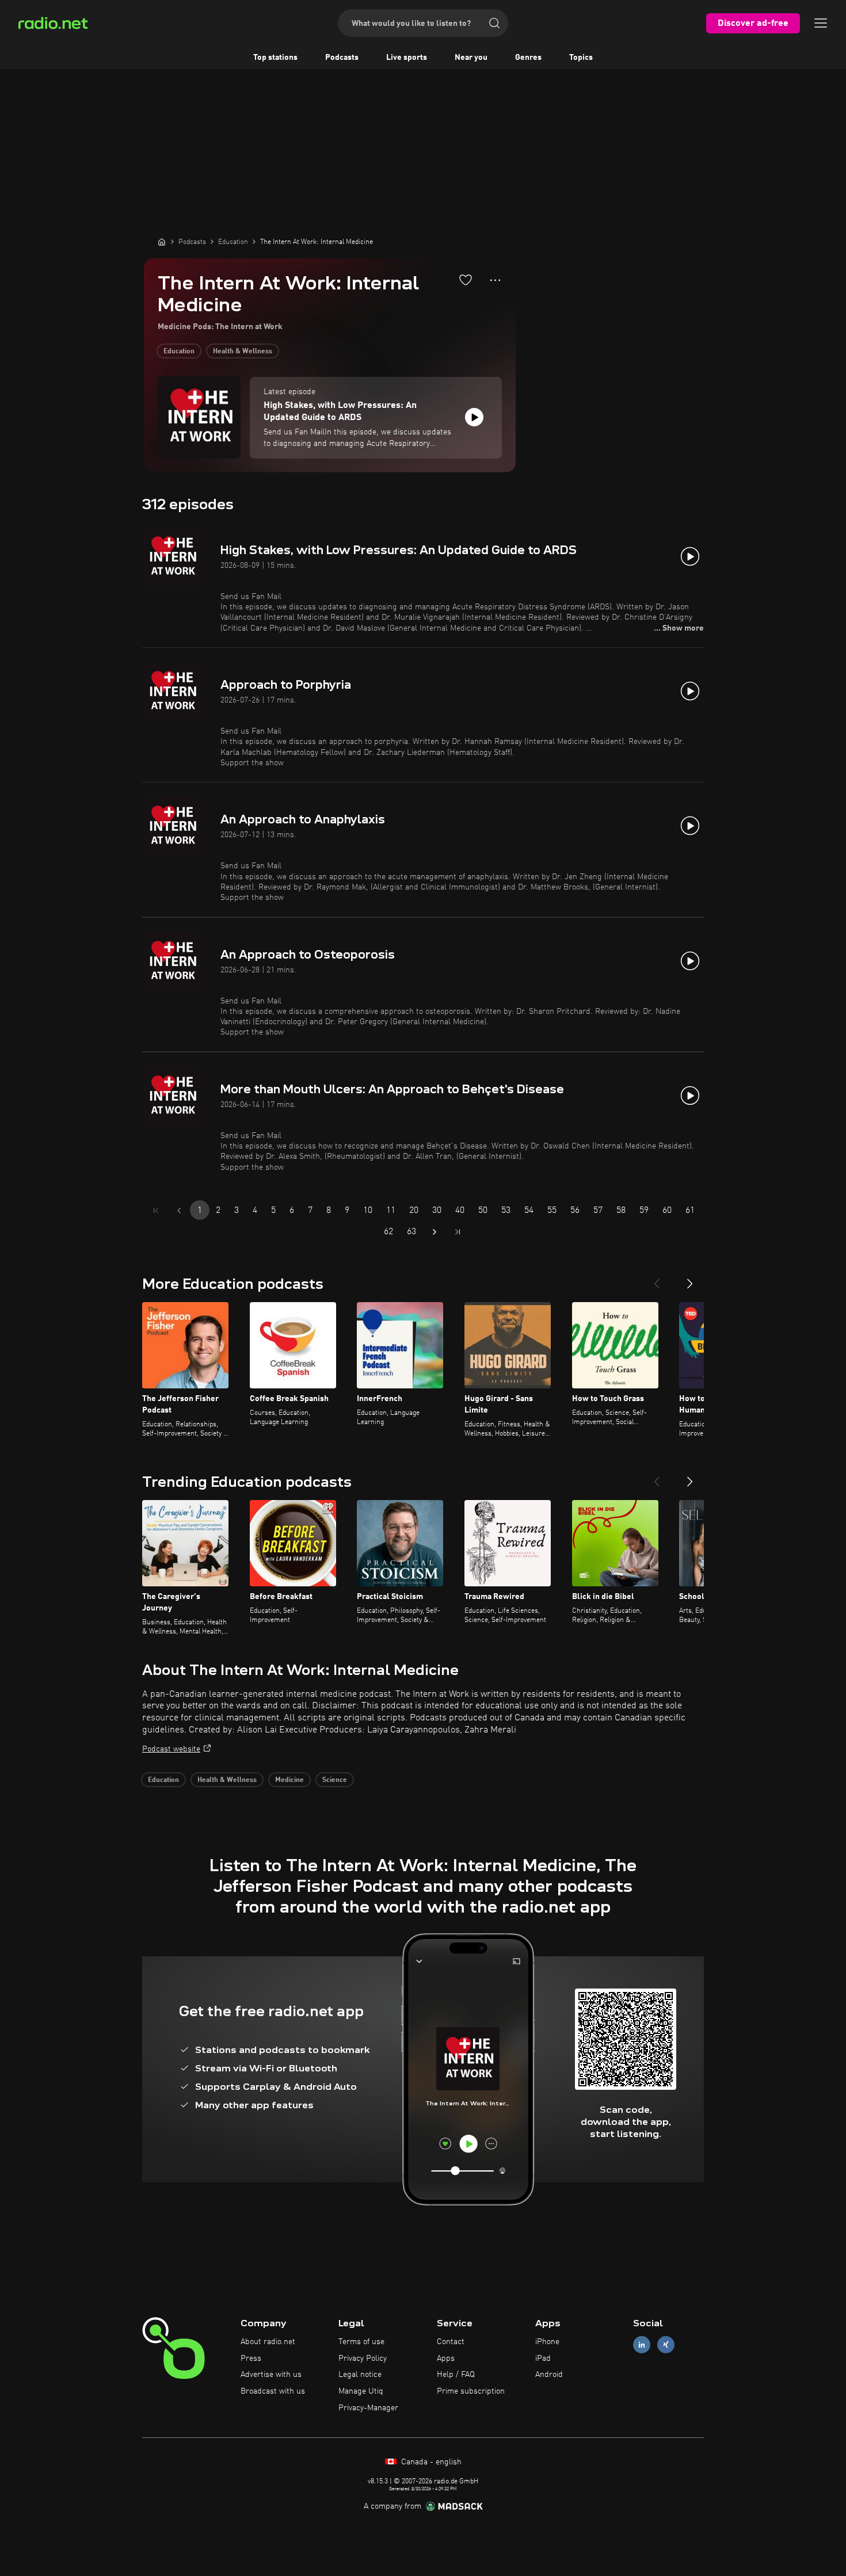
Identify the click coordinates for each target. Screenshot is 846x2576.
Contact (451, 2342)
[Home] (162, 242)
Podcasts (342, 58)
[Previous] (657, 1279)
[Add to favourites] (466, 280)
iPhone (547, 2342)
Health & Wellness (243, 352)
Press (251, 2359)
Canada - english (430, 2462)
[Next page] (435, 1232)
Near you (471, 58)
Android (549, 2375)
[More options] (495, 280)
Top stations (275, 58)
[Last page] (458, 1232)
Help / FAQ (456, 2375)
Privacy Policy (363, 2359)
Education (179, 352)
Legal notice (360, 2375)
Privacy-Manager (368, 2408)
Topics (581, 58)
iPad (543, 2359)
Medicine (289, 1780)
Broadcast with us (273, 2391)
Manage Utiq (361, 2391)
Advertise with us (271, 2375)
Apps (446, 2359)
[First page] (156, 1211)
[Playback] (474, 417)
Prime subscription (471, 2391)
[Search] (494, 23)
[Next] (690, 1279)
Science (335, 1780)
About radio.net (268, 2342)
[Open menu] (821, 23)
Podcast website (171, 1749)
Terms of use (361, 2342)
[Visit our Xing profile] (666, 2344)
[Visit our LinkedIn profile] (642, 2344)
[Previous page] (179, 1211)
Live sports (407, 58)
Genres (528, 58)
